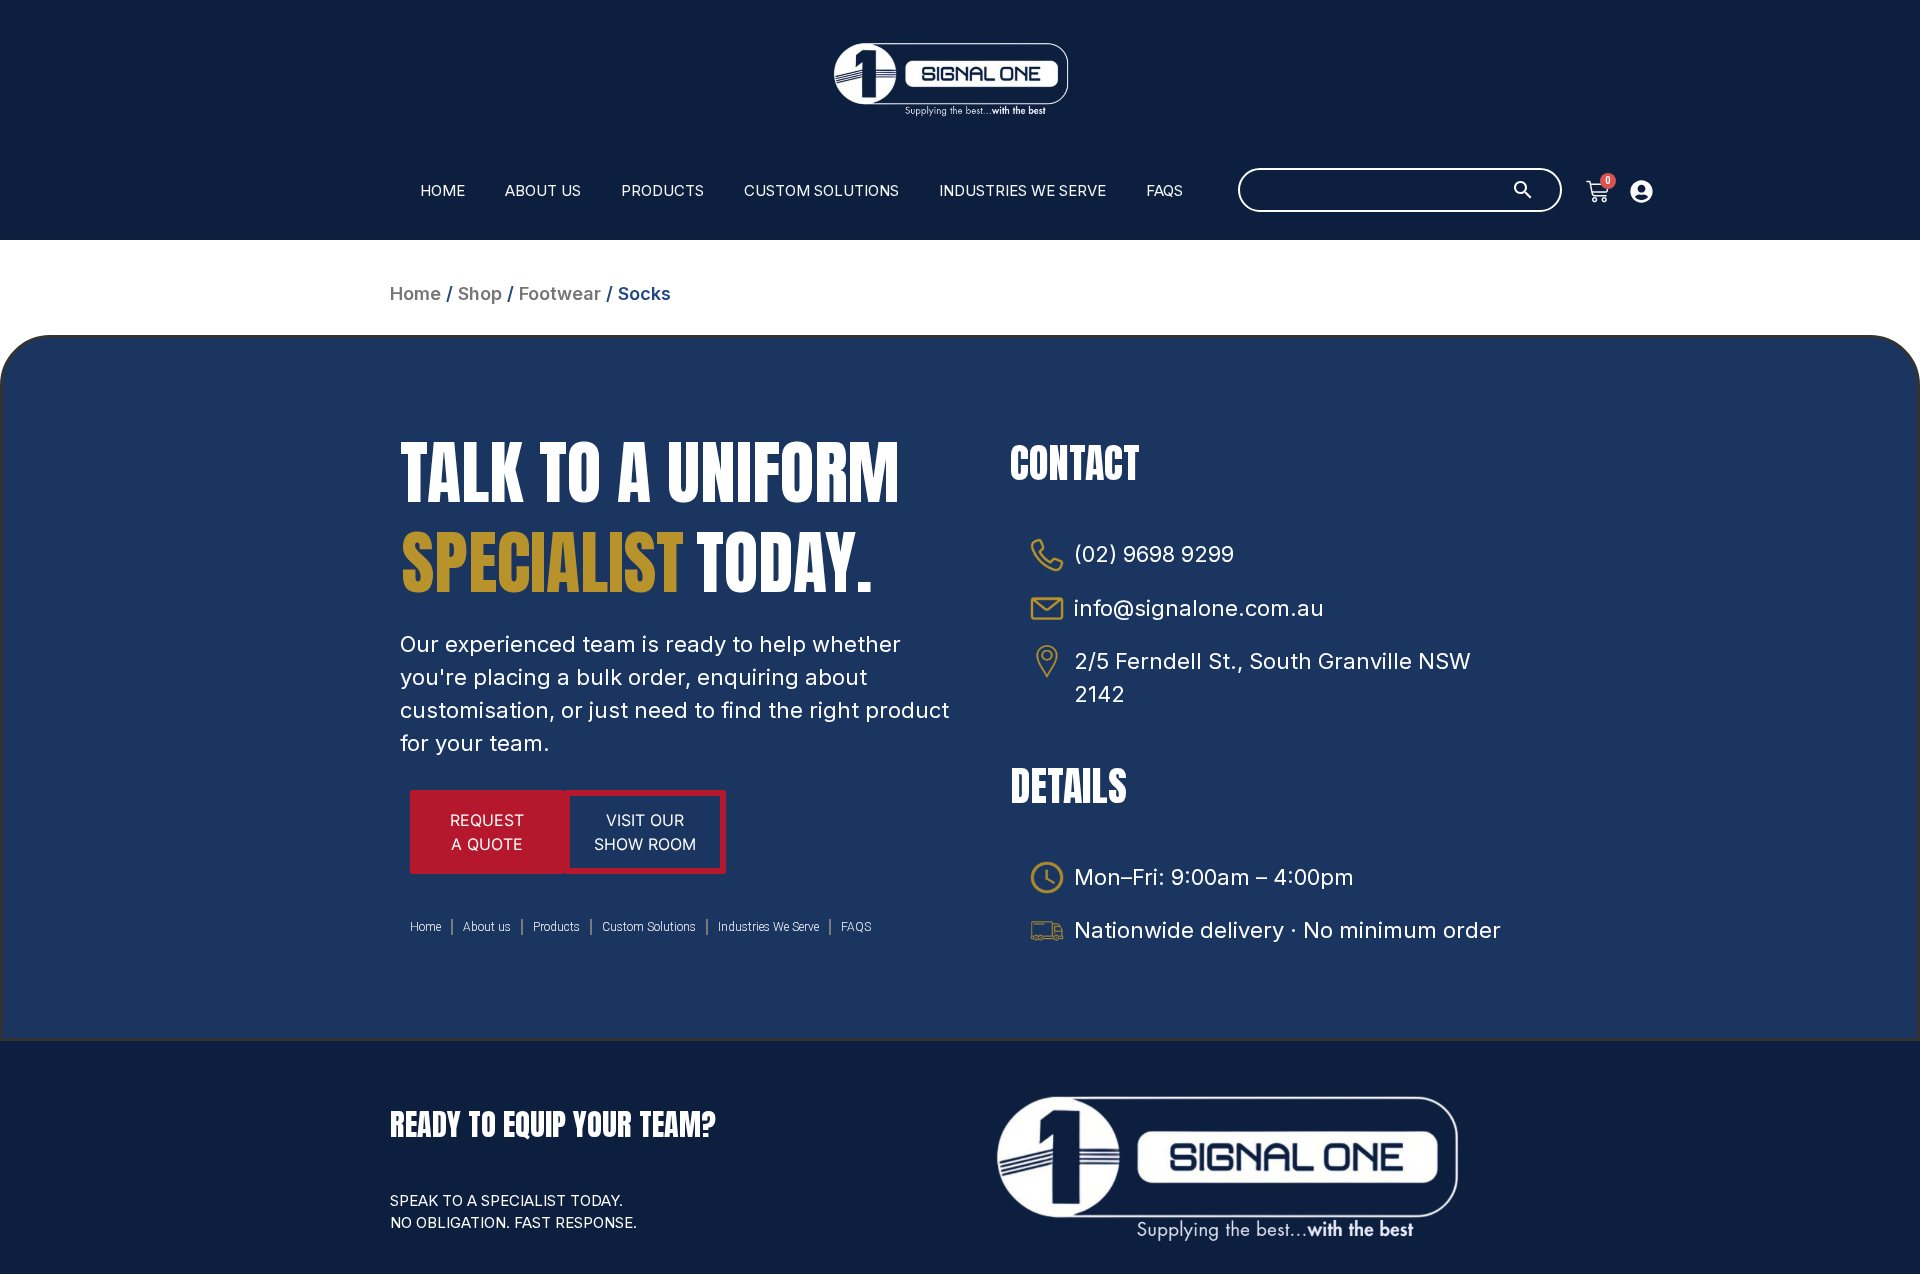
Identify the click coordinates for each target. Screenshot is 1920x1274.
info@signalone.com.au (1199, 608)
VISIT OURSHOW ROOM (645, 832)
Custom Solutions (821, 190)
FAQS (1164, 190)
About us (543, 190)
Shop (480, 293)
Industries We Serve (1022, 190)
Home (442, 190)
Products (662, 190)
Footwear (560, 293)
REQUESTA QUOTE (487, 832)
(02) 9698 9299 (1154, 554)
